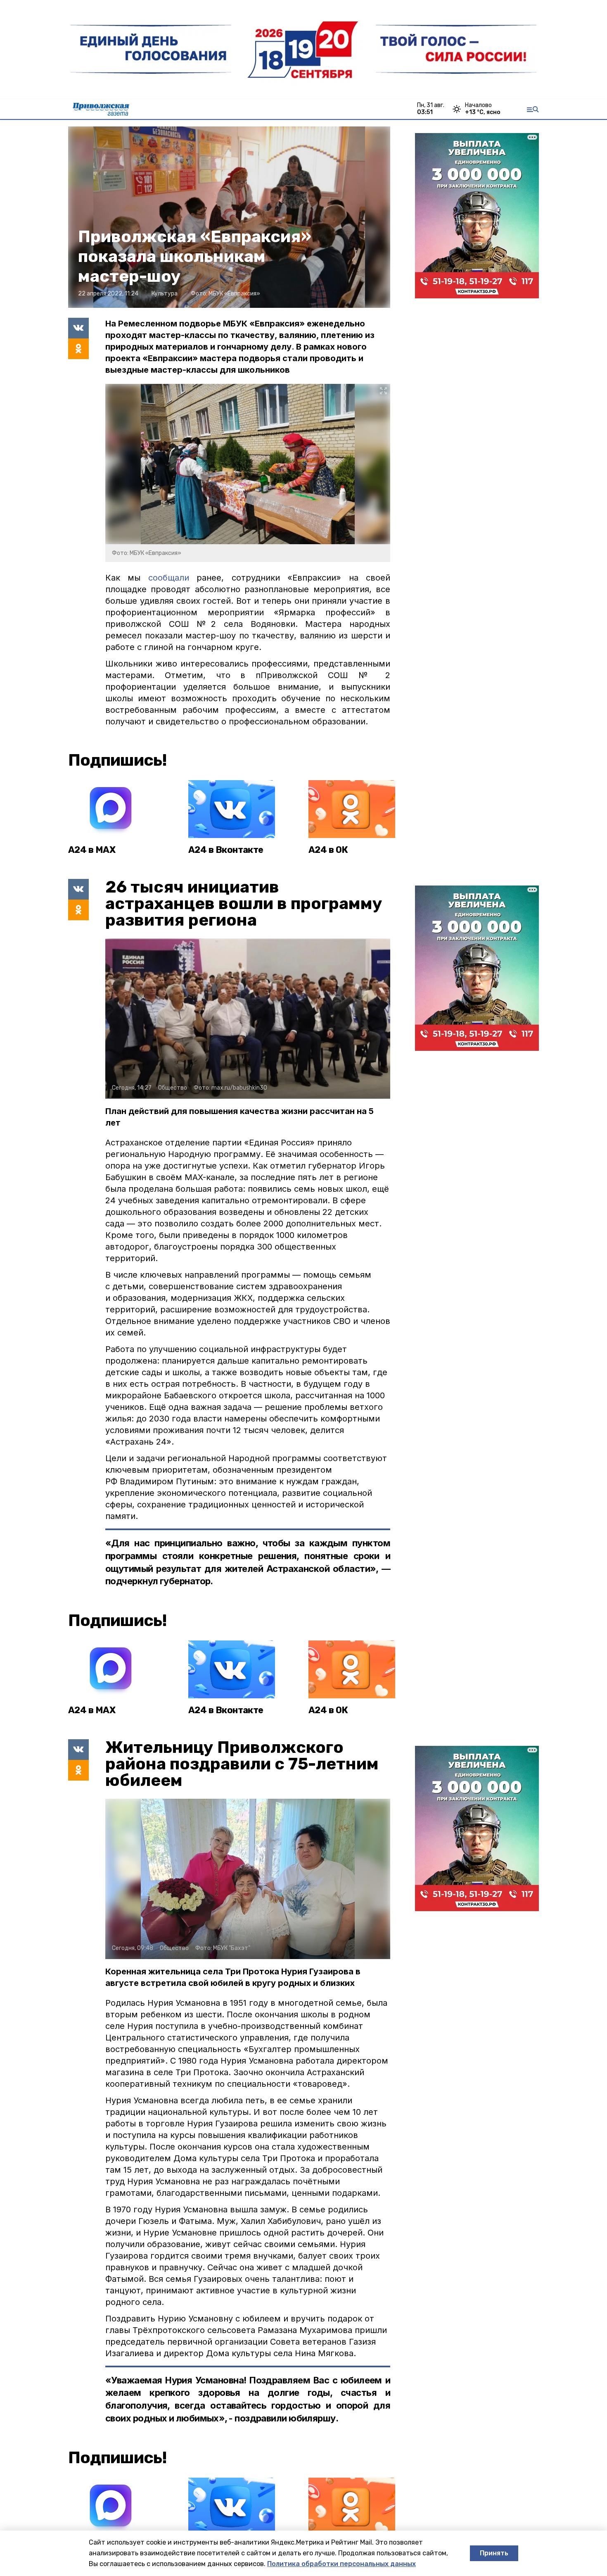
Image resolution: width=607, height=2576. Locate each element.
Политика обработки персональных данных (341, 2564)
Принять (494, 2553)
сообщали (172, 578)
